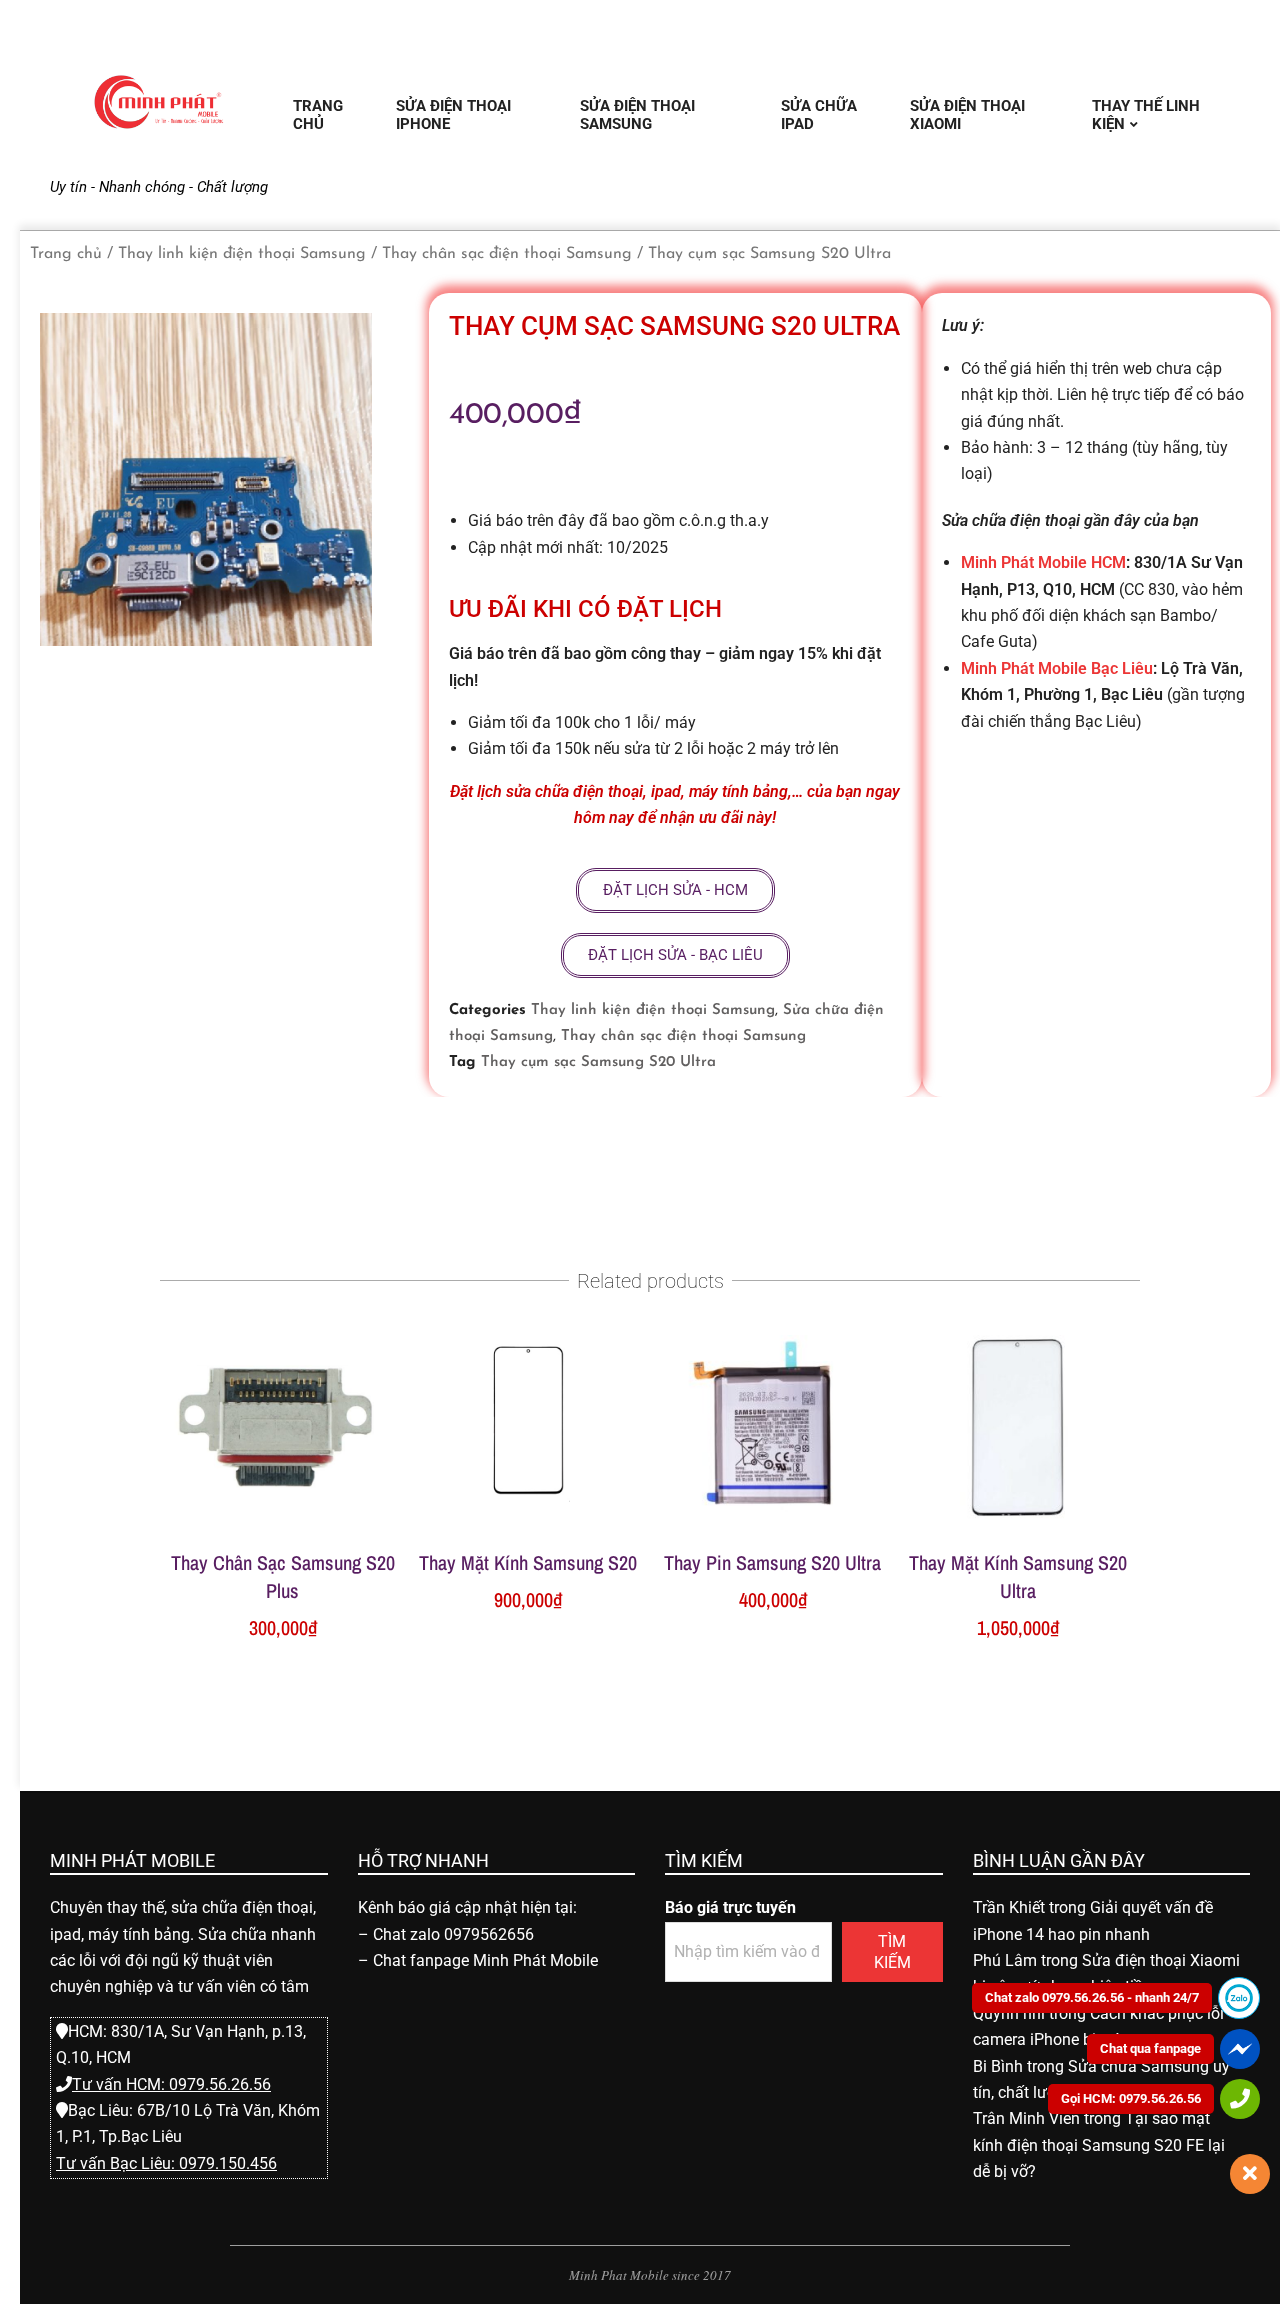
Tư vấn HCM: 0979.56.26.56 (171, 2084)
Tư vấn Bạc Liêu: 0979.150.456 (166, 2163)
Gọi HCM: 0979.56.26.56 (1131, 2098)
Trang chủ (66, 254)
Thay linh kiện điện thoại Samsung (242, 254)
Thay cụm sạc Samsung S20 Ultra (598, 1062)
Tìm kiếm (892, 1952)
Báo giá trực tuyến (730, 1907)
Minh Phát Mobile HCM (1043, 562)
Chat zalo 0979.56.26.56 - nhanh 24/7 (1092, 1997)
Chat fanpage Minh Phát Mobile (485, 1960)
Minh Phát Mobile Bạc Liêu (1057, 668)
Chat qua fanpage (1150, 2048)
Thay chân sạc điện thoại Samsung (507, 254)
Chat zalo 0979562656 (453, 1934)
